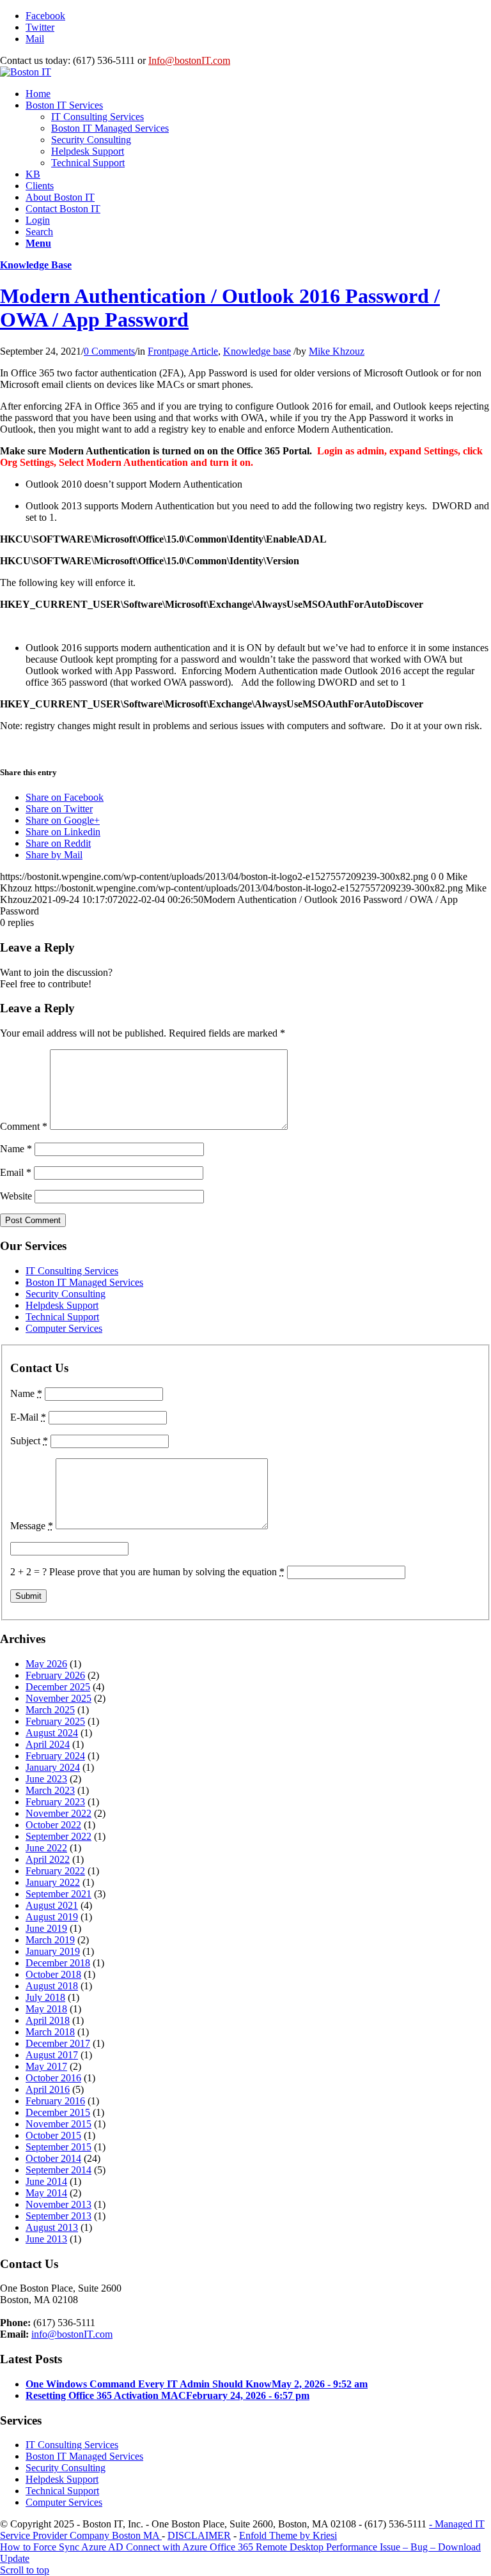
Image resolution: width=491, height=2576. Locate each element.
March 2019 (50, 1940)
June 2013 (46, 2239)
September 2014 (58, 2170)
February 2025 (55, 1721)
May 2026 (46, 1664)
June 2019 (46, 1928)
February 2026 (55, 1675)
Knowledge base (257, 351)
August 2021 (52, 1905)
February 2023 (55, 1802)
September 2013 (58, 2216)
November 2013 (58, 2204)
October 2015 (53, 2135)
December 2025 (58, 1687)
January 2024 (53, 1767)
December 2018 (58, 1963)
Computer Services (64, 1328)
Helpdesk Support (62, 1305)
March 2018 (50, 2032)
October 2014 (53, 2158)
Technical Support (62, 1317)
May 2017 (46, 2066)
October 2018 (53, 1974)
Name (16, 1149)
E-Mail (28, 1417)
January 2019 (53, 1951)
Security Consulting (66, 1294)
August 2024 (52, 1733)
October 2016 (53, 2078)
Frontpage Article (183, 351)
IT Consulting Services (72, 1271)
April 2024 (48, 1744)
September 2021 (58, 1894)
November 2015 (58, 2124)
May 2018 (46, 2009)
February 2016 (55, 2101)
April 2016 (48, 2089)
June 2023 (46, 1779)
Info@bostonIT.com (189, 60)
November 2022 (58, 1813)
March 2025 (50, 1710)
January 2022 (53, 1882)
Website (16, 1196)
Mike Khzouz (337, 351)
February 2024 (55, 1756)
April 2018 (48, 2020)
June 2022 (46, 1848)
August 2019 (52, 1917)
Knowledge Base (36, 265)
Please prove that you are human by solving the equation (167, 1572)
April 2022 (48, 1859)
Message (32, 1526)
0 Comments (109, 351)
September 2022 (58, 1836)
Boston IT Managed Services (84, 1282)
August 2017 (52, 2055)
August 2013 (52, 2227)
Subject (29, 1441)
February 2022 (55, 1871)
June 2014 (46, 2181)
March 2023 (50, 1790)
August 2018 (52, 1986)
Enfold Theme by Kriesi (288, 2535)
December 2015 (58, 2112)
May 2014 (46, 2193)
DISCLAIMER (199, 2535)
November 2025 (58, 1698)
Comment (24, 1126)
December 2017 (58, 2043)
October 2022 (53, 1825)
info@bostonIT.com (72, 2334)
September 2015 (58, 2147)
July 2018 (45, 1997)
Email (16, 1172)
